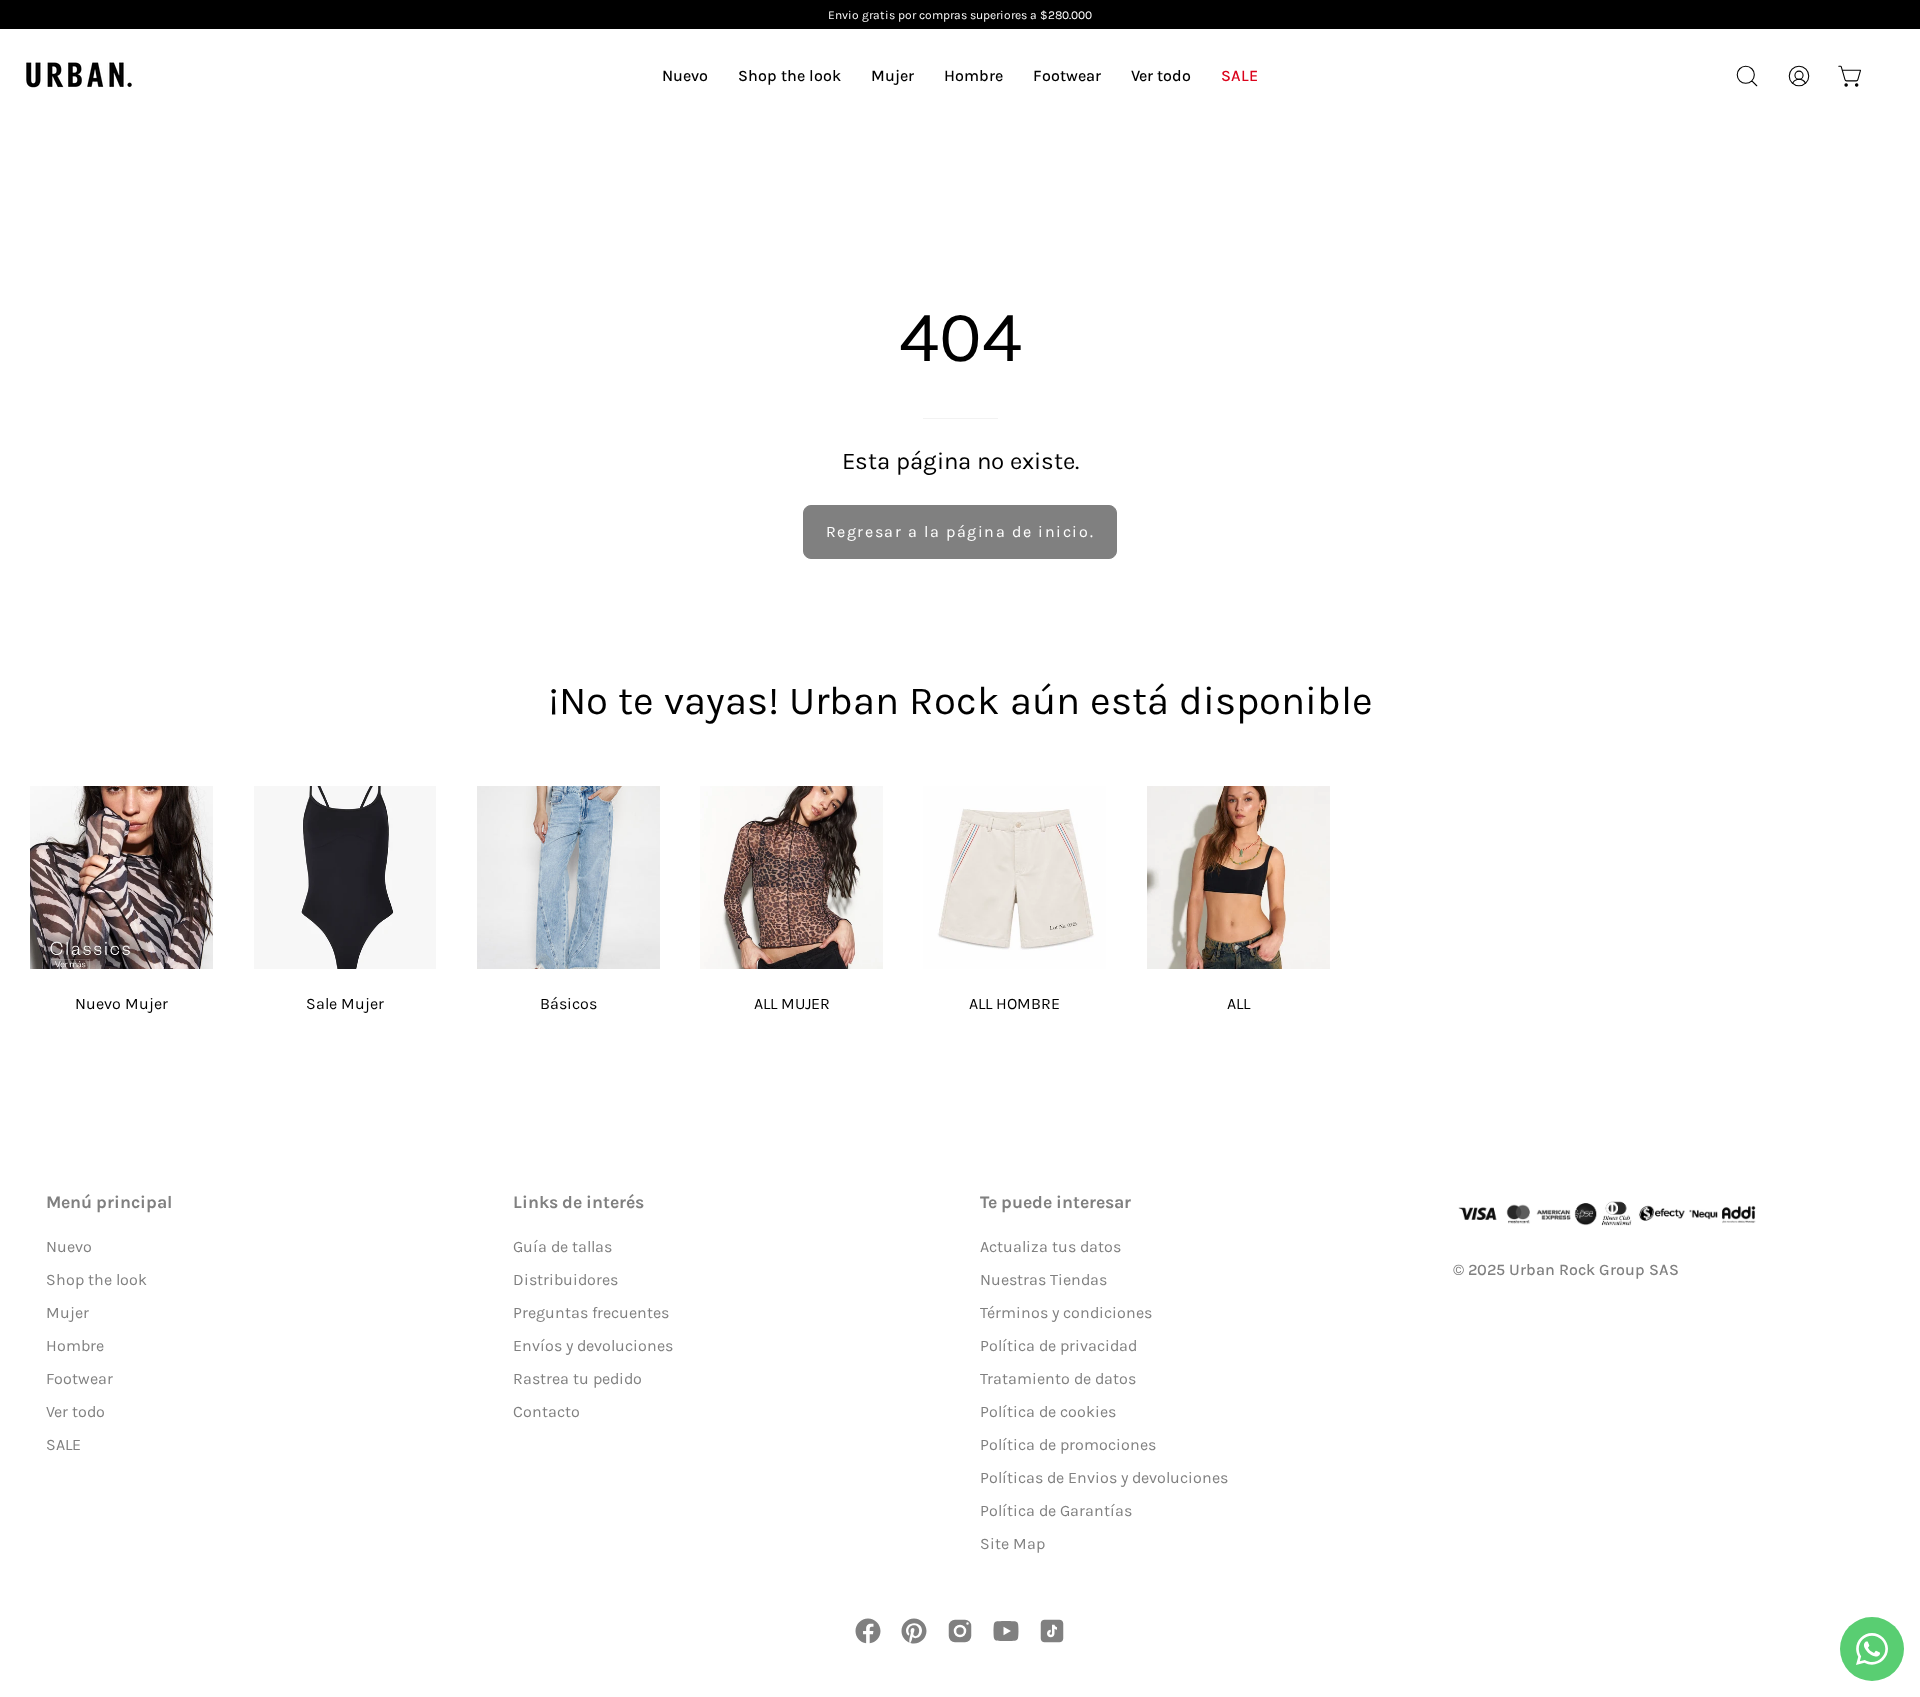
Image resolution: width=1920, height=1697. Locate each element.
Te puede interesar (1055, 1202)
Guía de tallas (562, 1246)
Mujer (67, 1312)
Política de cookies (1048, 1411)
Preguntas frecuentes (591, 1312)
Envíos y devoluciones (593, 1345)
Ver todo (75, 1411)
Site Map (1012, 1543)
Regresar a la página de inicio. (960, 531)
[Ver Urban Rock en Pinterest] (914, 1631)
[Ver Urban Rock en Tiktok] (1052, 1631)
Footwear (79, 1378)
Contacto (546, 1411)
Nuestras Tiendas (1043, 1279)
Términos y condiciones (1066, 1312)
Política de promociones (1068, 1444)
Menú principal (109, 1202)
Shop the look (96, 1279)
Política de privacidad (1058, 1345)
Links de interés (578, 1202)
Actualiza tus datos (1050, 1246)
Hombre (75, 1345)
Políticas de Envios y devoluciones (1104, 1477)
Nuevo (69, 1246)
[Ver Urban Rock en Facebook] (868, 1631)
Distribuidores (565, 1279)
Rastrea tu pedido (577, 1378)
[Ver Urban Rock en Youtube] (1006, 1631)
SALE (63, 1444)
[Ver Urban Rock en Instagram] (960, 1631)
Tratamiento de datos (1058, 1378)
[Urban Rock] (80, 75)
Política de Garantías (1056, 1510)
